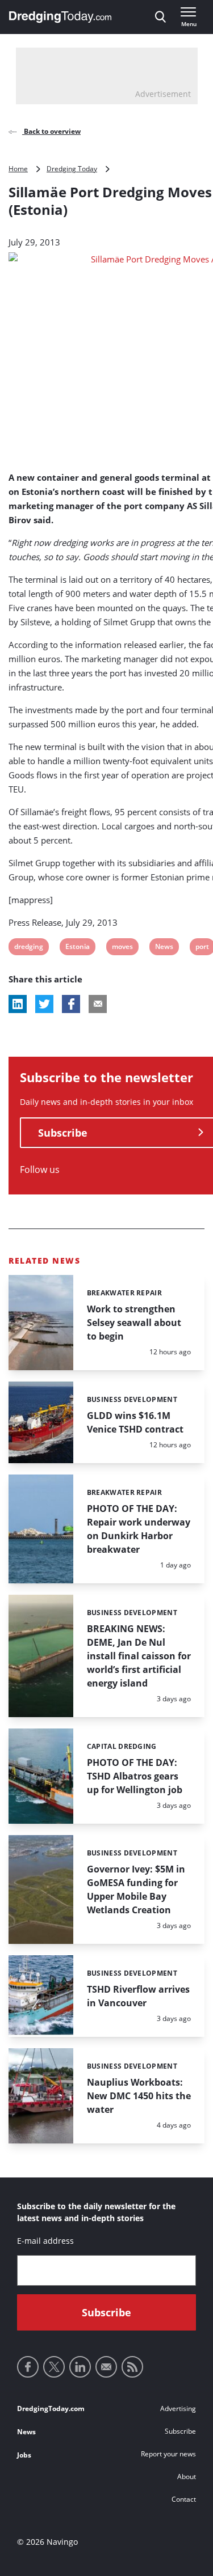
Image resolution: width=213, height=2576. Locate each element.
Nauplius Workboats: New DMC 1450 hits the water (139, 2096)
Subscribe (180, 2431)
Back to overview (51, 131)
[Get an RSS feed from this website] (132, 2367)
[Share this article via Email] (98, 1004)
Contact (184, 2499)
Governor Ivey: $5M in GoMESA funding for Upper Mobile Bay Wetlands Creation (136, 1889)
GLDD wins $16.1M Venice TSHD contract (135, 1422)
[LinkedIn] (80, 2367)
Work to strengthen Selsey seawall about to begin (134, 1323)
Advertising (178, 2408)
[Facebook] (28, 2367)
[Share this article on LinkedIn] (18, 1004)
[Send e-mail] (106, 2367)
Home (18, 169)
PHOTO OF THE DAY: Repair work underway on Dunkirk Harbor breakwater (139, 1529)
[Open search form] (160, 17)
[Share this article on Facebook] (71, 1004)
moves (122, 948)
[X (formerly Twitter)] (54, 2367)
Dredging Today (72, 169)
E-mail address (45, 2241)
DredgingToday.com (51, 2408)
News (164, 948)
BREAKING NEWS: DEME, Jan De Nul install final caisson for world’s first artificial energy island (139, 1656)
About (187, 2477)
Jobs (24, 2455)
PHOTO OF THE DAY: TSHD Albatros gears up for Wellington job (135, 1776)
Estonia (77, 948)
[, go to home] (60, 17)
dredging (28, 948)
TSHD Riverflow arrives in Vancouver (138, 1996)
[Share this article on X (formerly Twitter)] (44, 1004)
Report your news (168, 2454)
